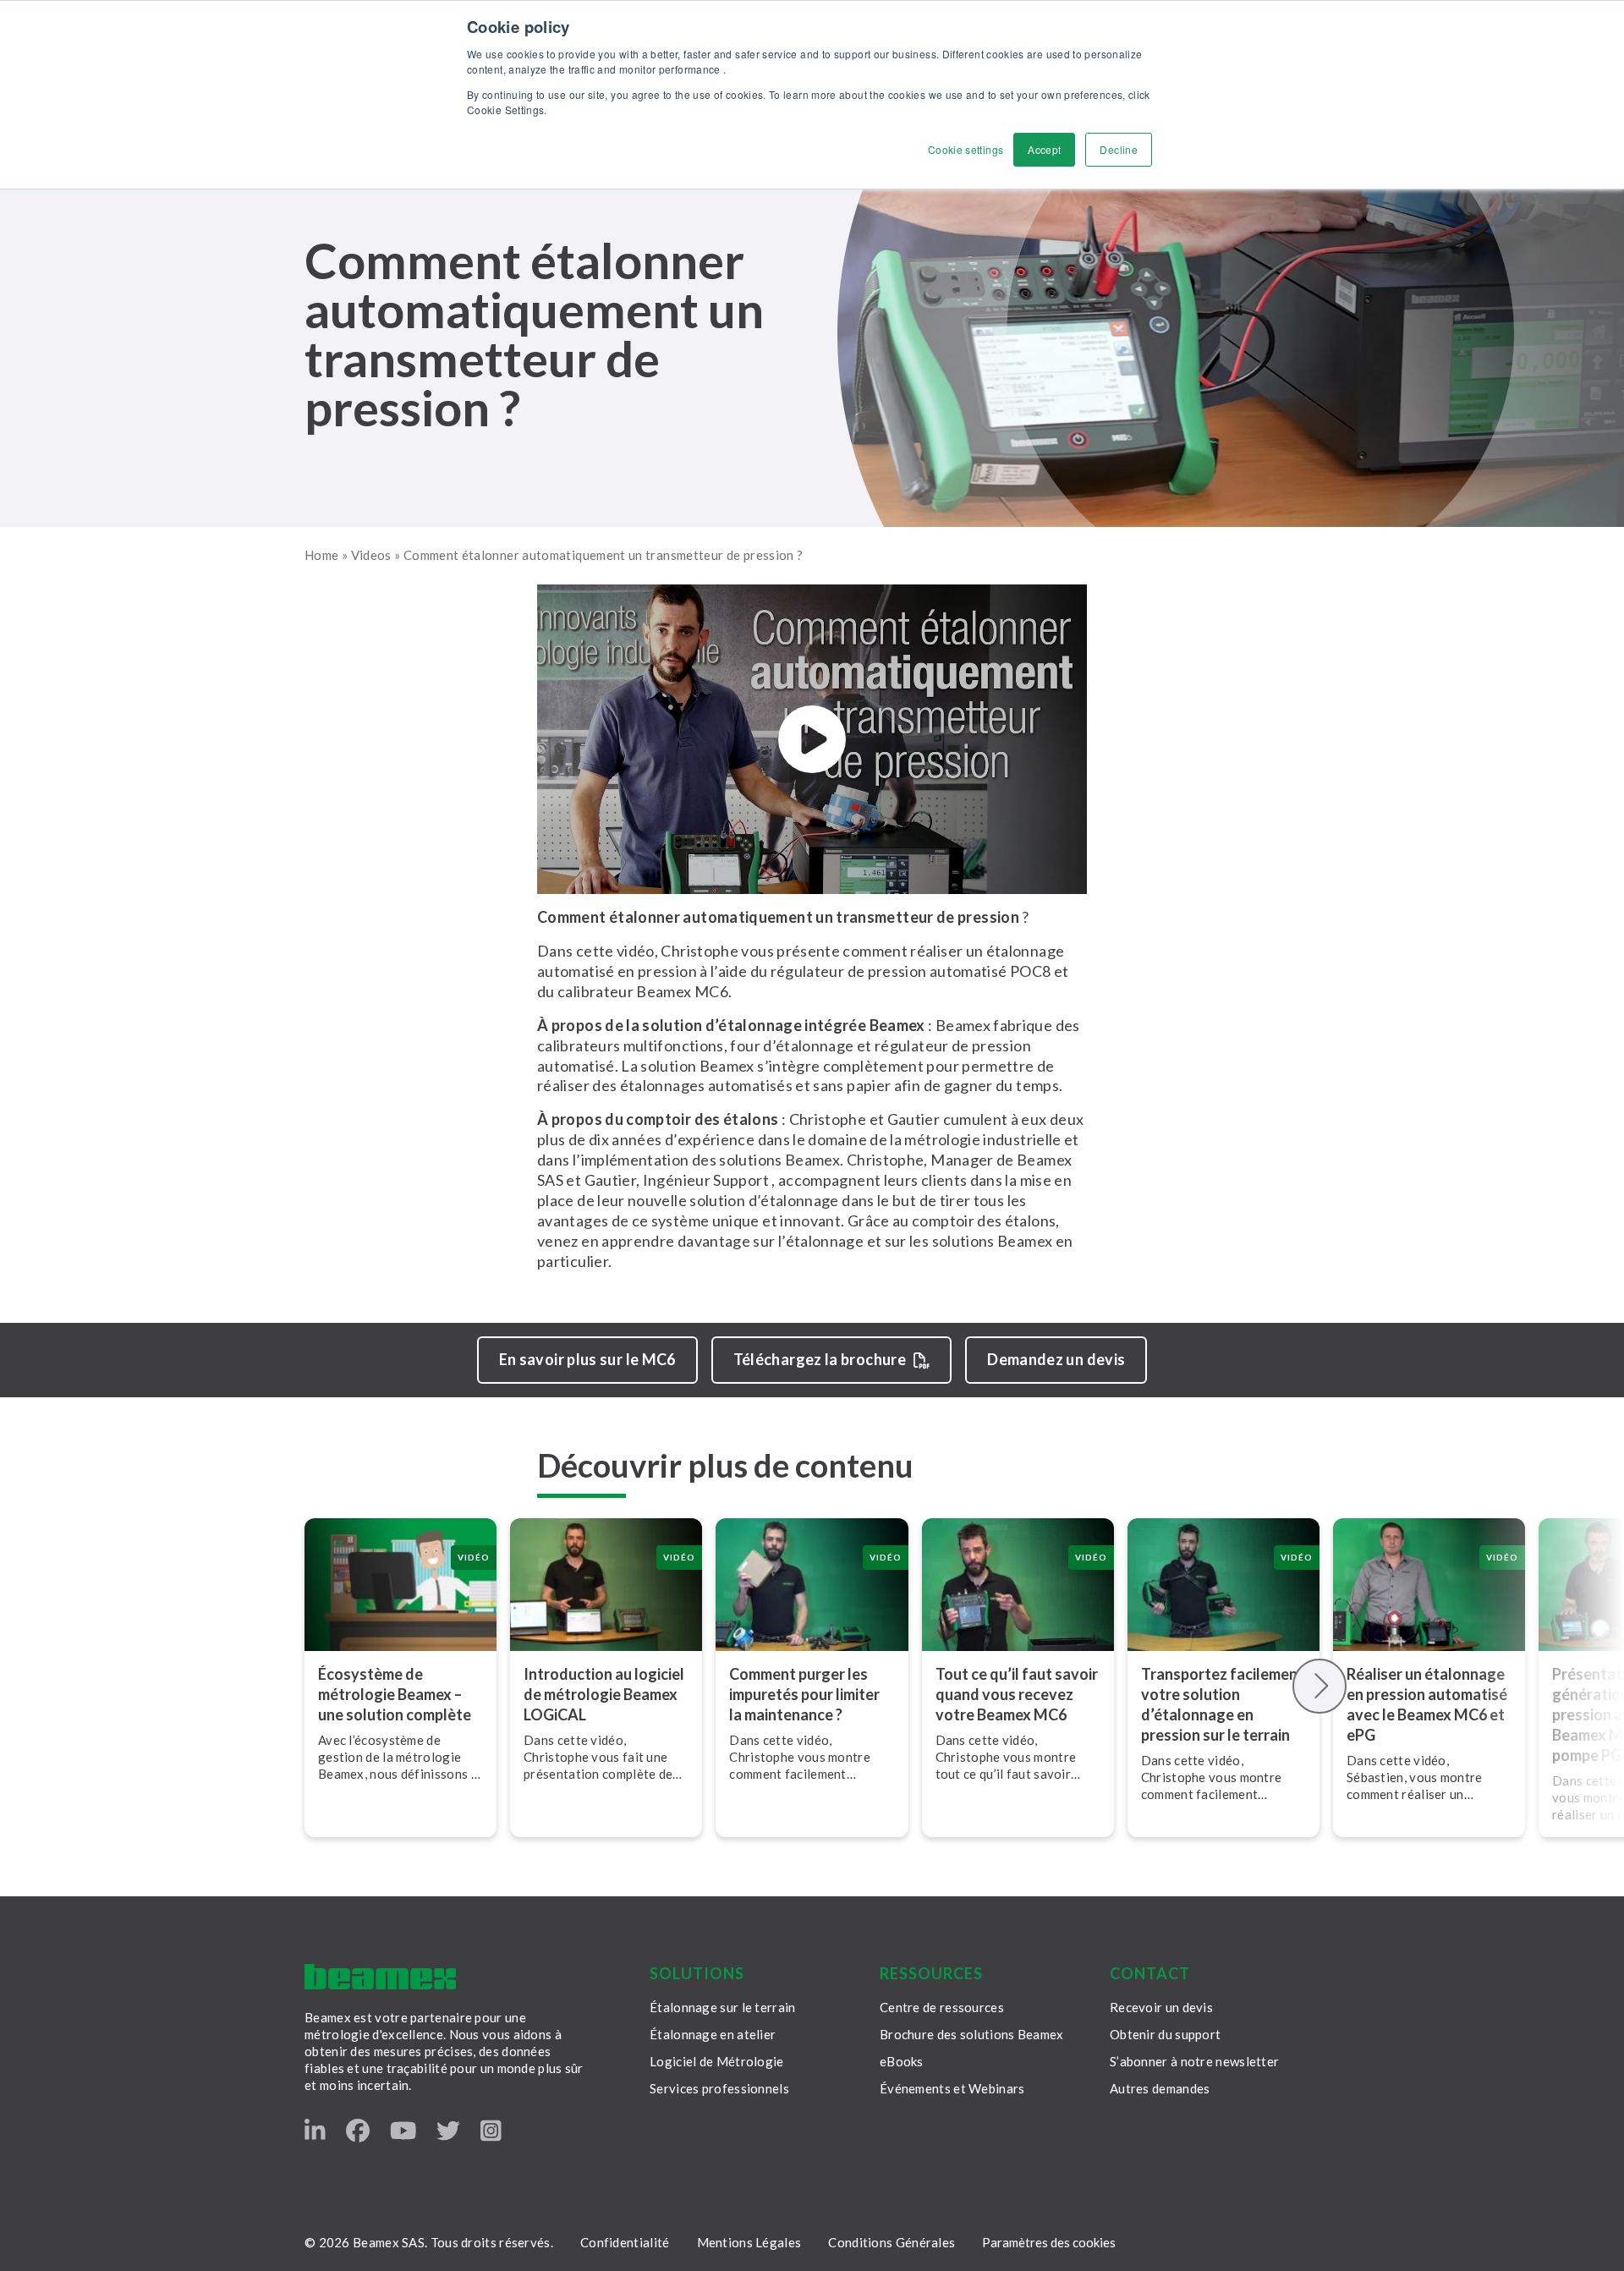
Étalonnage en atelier (713, 2034)
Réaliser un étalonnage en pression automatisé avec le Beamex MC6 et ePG (1427, 1704)
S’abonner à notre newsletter (1194, 2061)
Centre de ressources (942, 2007)
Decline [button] (1119, 149)
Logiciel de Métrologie (717, 2061)
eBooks (902, 2061)
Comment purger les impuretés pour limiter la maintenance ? (804, 1694)
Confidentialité (625, 2242)
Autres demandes (1160, 2088)
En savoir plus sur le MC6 (587, 1359)
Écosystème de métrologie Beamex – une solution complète (395, 1694)
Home (321, 555)
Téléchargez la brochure (820, 1359)
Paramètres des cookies (1049, 2242)
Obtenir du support (1165, 2034)
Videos (371, 555)
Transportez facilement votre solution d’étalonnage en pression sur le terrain (1223, 1704)
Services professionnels (719, 2088)
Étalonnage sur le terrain (723, 2007)
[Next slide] (1320, 1686)
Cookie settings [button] (966, 149)
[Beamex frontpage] (380, 1977)
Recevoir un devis (1161, 2007)
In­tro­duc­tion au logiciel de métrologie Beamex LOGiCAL (604, 1694)
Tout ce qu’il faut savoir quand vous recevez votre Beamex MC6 (1017, 1694)
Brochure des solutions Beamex (972, 2034)
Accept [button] (1044, 149)
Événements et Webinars (952, 2088)
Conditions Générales (892, 2242)
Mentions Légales (749, 2242)
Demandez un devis (1056, 1359)
